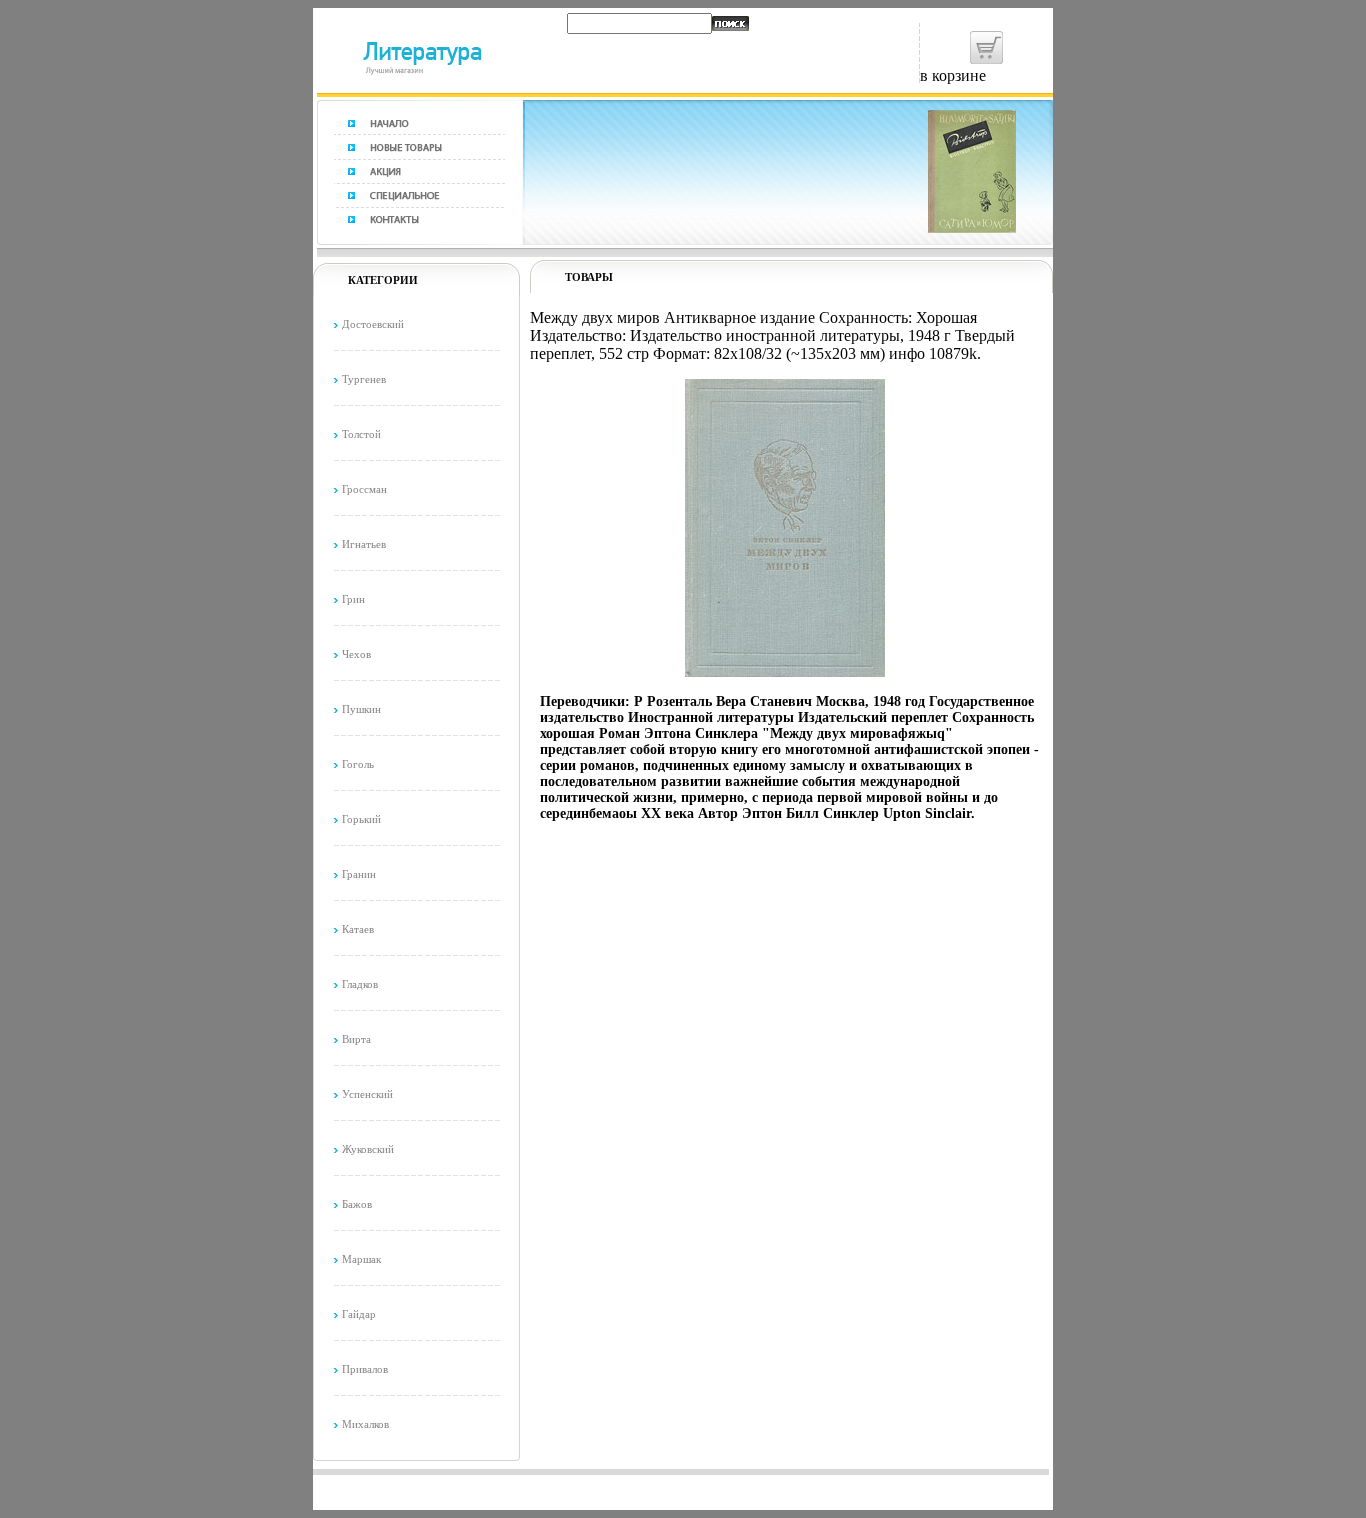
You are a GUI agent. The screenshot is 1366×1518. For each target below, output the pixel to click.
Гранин (359, 874)
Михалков (365, 1424)
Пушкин (361, 709)
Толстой (361, 434)
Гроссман (364, 489)
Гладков (360, 984)
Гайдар (359, 1314)
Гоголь (358, 764)
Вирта (356, 1039)
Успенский (367, 1094)
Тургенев (364, 379)
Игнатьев (364, 544)
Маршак (361, 1259)
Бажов (357, 1204)
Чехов (356, 654)
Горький (361, 819)
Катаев (358, 929)
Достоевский (373, 324)
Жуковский (368, 1149)
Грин (353, 599)
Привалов (365, 1369)
